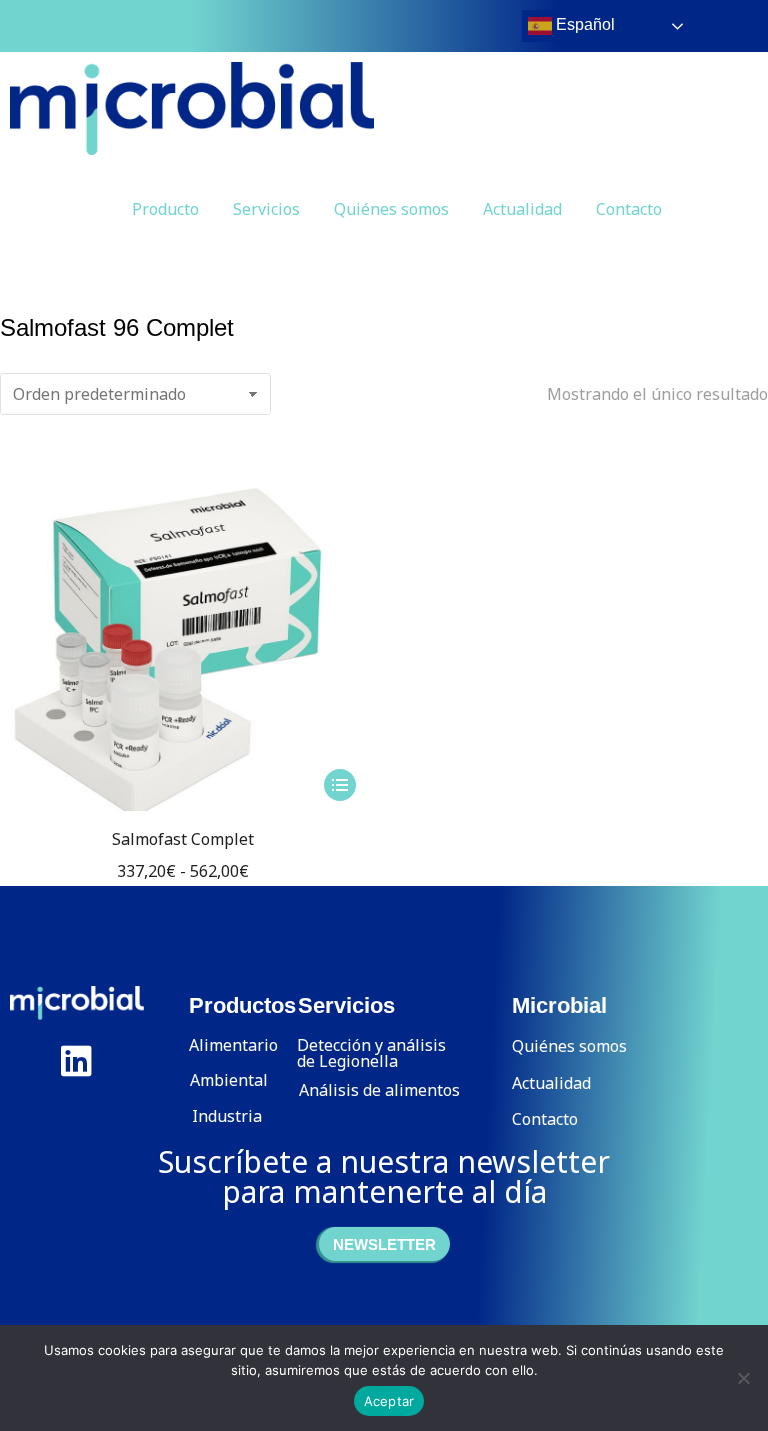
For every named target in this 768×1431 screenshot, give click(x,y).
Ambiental (229, 1080)
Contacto (629, 209)
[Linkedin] (77, 1061)
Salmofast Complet (183, 839)
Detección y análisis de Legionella (371, 1053)
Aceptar (389, 1401)
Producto (165, 209)
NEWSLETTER (384, 1244)
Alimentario (233, 1045)
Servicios (266, 209)
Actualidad (522, 209)
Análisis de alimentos (379, 1090)
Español (583, 24)
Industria (227, 1116)
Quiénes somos (391, 209)
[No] (743, 1378)
